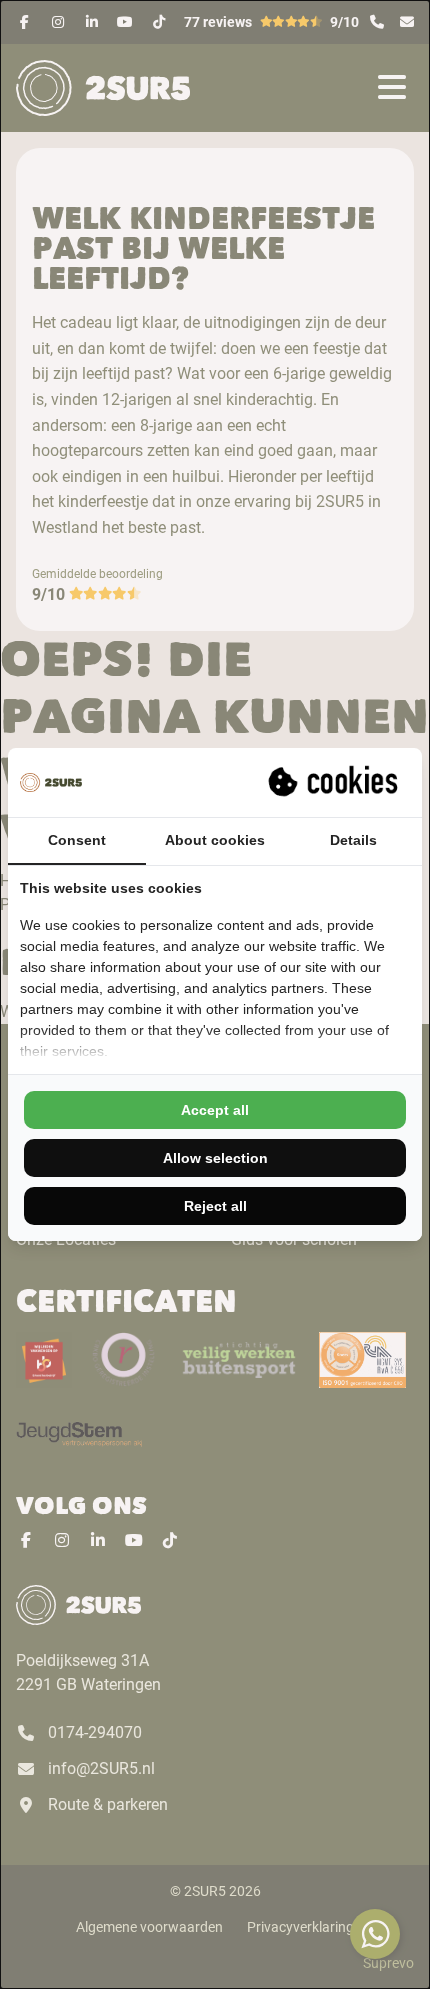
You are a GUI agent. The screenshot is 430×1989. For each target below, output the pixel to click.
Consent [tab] (77, 840)
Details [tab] (353, 840)
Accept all (215, 1110)
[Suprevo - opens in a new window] (335, 782)
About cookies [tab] (215, 840)
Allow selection (215, 1158)
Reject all (215, 1206)
